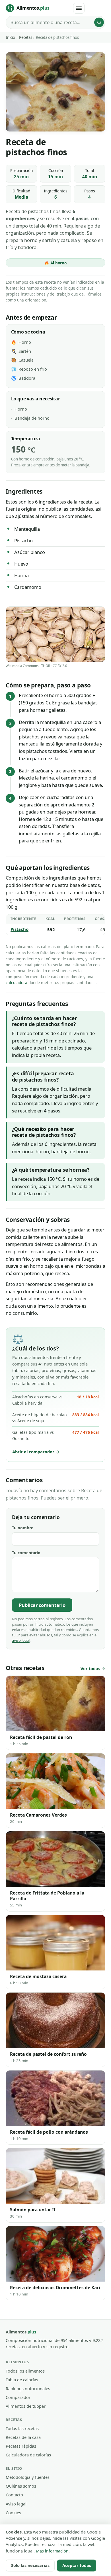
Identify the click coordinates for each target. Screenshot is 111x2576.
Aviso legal (16, 2504)
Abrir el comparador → (36, 1452)
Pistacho (19, 929)
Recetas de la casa (23, 2437)
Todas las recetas (22, 2428)
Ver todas (90, 1669)
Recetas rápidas (21, 2446)
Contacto (14, 2495)
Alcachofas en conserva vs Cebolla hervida (55, 1400)
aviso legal (21, 1640)
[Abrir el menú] (79, 8)
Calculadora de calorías (28, 2455)
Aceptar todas (77, 2565)
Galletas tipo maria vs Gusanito (55, 1435)
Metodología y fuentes (28, 2477)
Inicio (10, 37)
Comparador (18, 2397)
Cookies (13, 2513)
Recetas (26, 37)
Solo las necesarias (30, 2565)
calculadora (17, 983)
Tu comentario (26, 1553)
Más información (52, 2551)
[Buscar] (99, 22)
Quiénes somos (21, 2486)
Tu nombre (23, 1528)
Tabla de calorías (22, 2380)
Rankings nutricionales (28, 2388)
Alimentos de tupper (26, 2406)
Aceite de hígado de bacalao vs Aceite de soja (55, 1418)
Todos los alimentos (25, 2371)
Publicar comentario (42, 1605)
